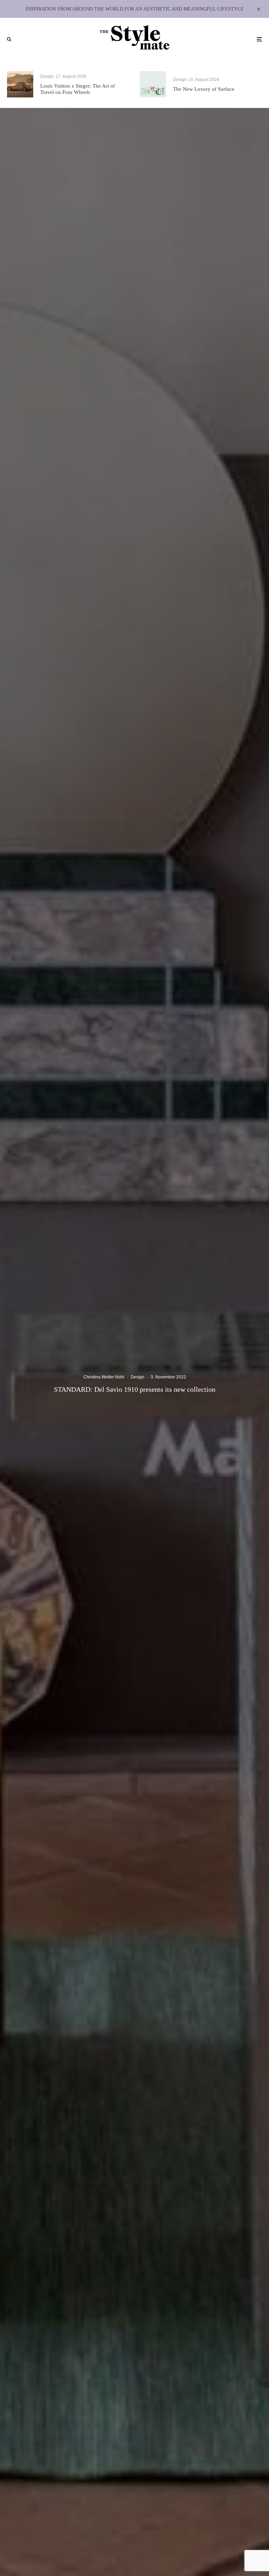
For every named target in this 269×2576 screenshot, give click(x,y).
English (138, 1337)
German (138, 1326)
